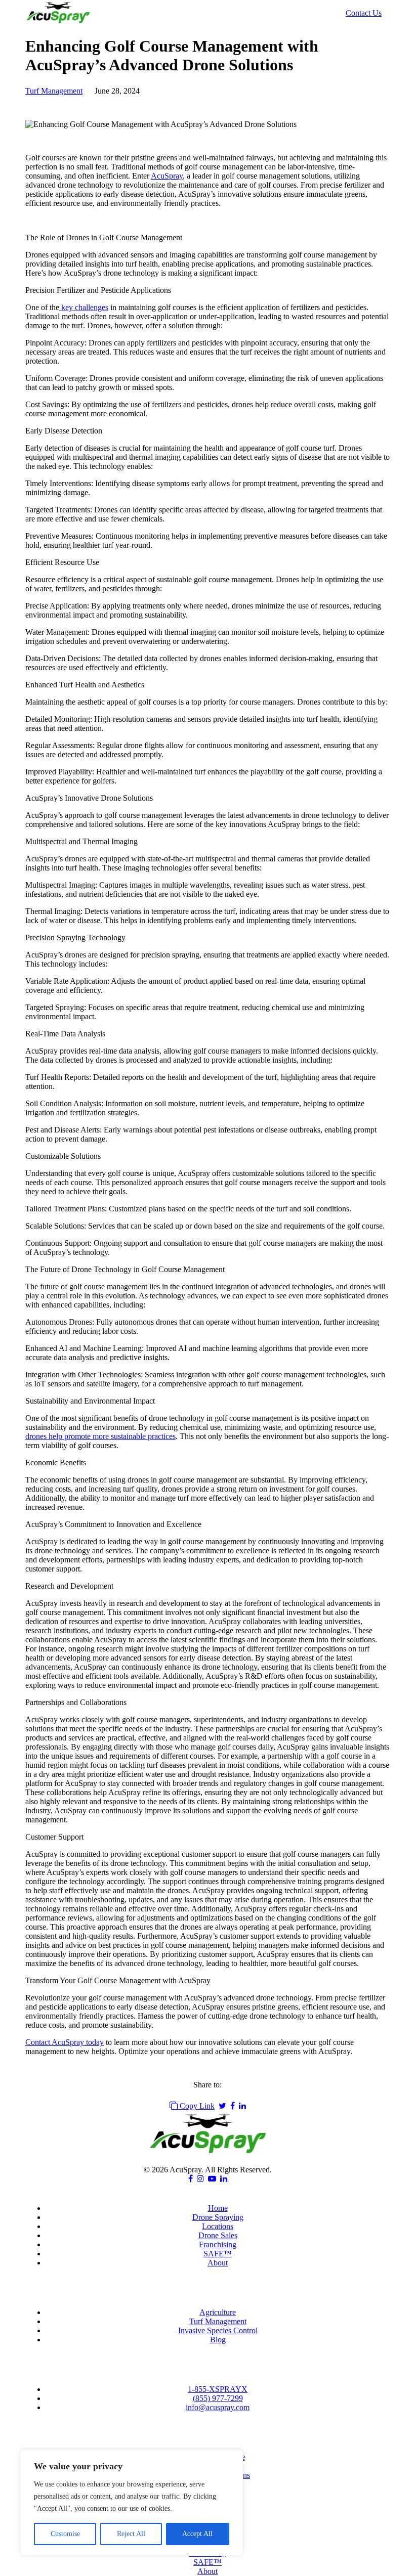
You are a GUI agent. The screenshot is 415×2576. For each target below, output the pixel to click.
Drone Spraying (218, 2217)
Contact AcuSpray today (65, 2042)
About (218, 2263)
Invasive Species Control (218, 2330)
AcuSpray (167, 176)
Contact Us (364, 13)
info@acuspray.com (218, 2407)
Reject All (131, 2534)
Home (218, 2208)
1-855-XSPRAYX (218, 2389)
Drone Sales (218, 2235)
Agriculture (218, 2312)
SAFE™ (218, 2254)
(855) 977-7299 (218, 2398)
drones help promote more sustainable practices (100, 1436)
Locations (218, 2226)
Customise (65, 2534)
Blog (218, 2340)
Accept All (197, 2534)
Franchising (218, 2244)
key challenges (84, 307)
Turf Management (54, 91)
